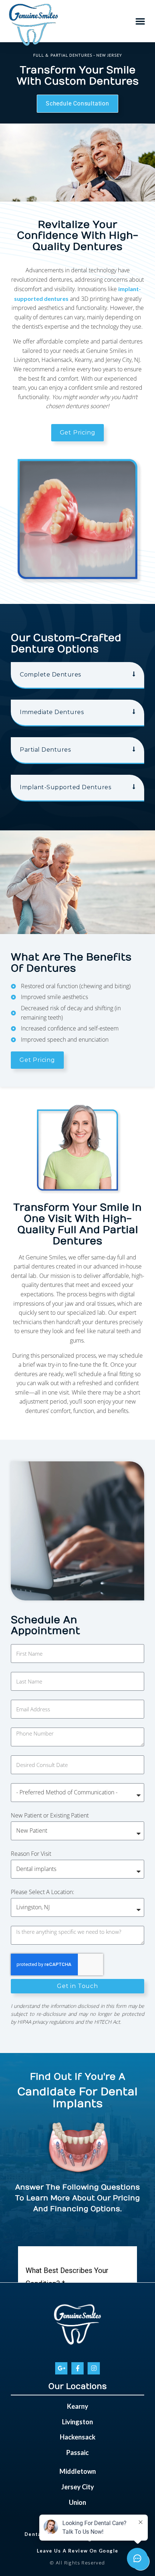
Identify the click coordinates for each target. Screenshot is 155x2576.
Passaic (77, 2452)
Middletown (78, 2471)
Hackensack (78, 2437)
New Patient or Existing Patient (50, 1815)
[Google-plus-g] (61, 2368)
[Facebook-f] (77, 2368)
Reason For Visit (31, 1854)
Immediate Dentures (52, 712)
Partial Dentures (45, 750)
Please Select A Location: (43, 1892)
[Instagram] (94, 2368)
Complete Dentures (50, 675)
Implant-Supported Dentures (65, 787)
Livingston (77, 2422)
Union (77, 2502)
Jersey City (78, 2487)
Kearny (78, 2406)
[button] (140, 21)
